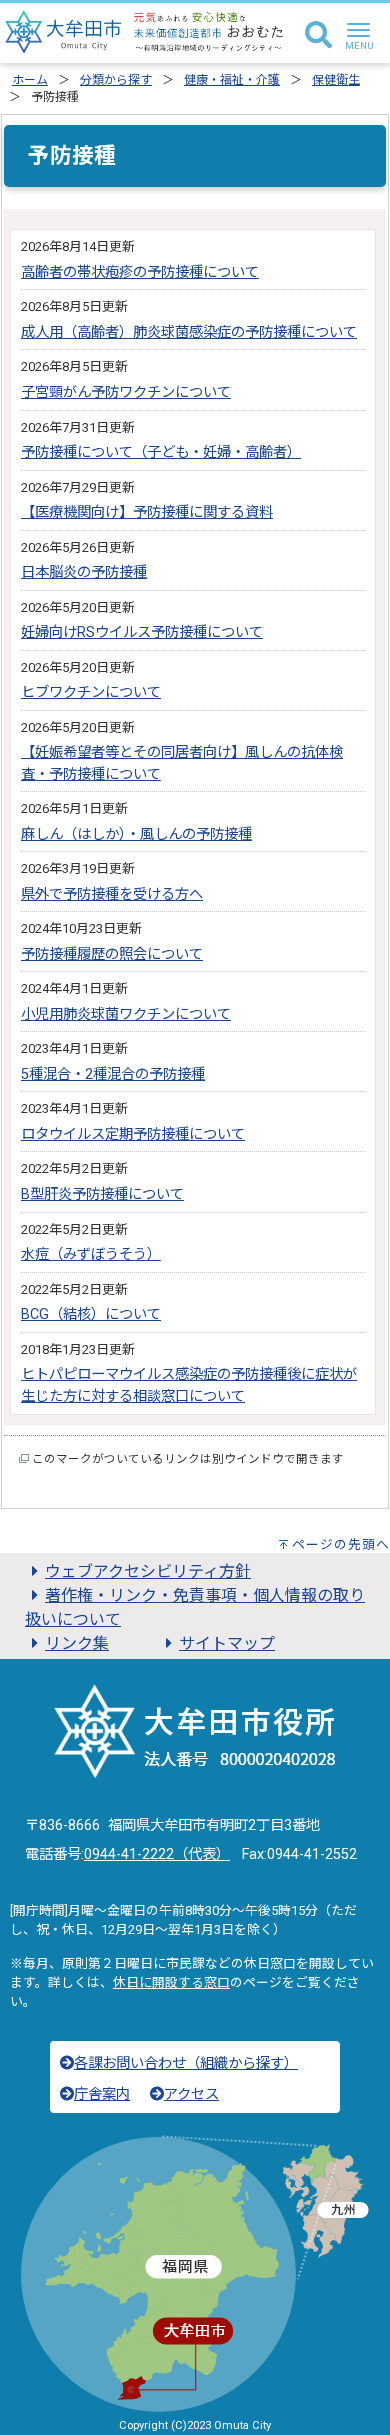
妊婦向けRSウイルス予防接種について (142, 632)
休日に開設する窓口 (171, 1982)
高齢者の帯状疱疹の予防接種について (140, 272)
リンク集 (77, 1643)
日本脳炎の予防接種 (84, 572)
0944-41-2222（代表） (157, 1854)
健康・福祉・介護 (232, 80)
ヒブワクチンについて (91, 692)
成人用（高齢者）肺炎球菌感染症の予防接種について (189, 332)
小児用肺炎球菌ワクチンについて (126, 1014)
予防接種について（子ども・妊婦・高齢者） (161, 452)
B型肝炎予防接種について (102, 1194)
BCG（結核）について (91, 1314)
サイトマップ (227, 1643)
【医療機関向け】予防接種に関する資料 (147, 512)
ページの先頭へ (341, 1544)
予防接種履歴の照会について (112, 954)
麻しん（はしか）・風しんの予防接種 (136, 834)
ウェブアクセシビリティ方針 (148, 1571)
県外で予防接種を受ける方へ (112, 894)
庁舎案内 (102, 2094)
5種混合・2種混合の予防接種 (113, 1074)
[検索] (318, 36)
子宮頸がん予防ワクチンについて (126, 392)
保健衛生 (336, 80)
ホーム (30, 80)
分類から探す (116, 80)
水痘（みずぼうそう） (91, 1254)
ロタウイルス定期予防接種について (133, 1134)
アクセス (191, 2094)
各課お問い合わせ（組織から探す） (186, 2063)
